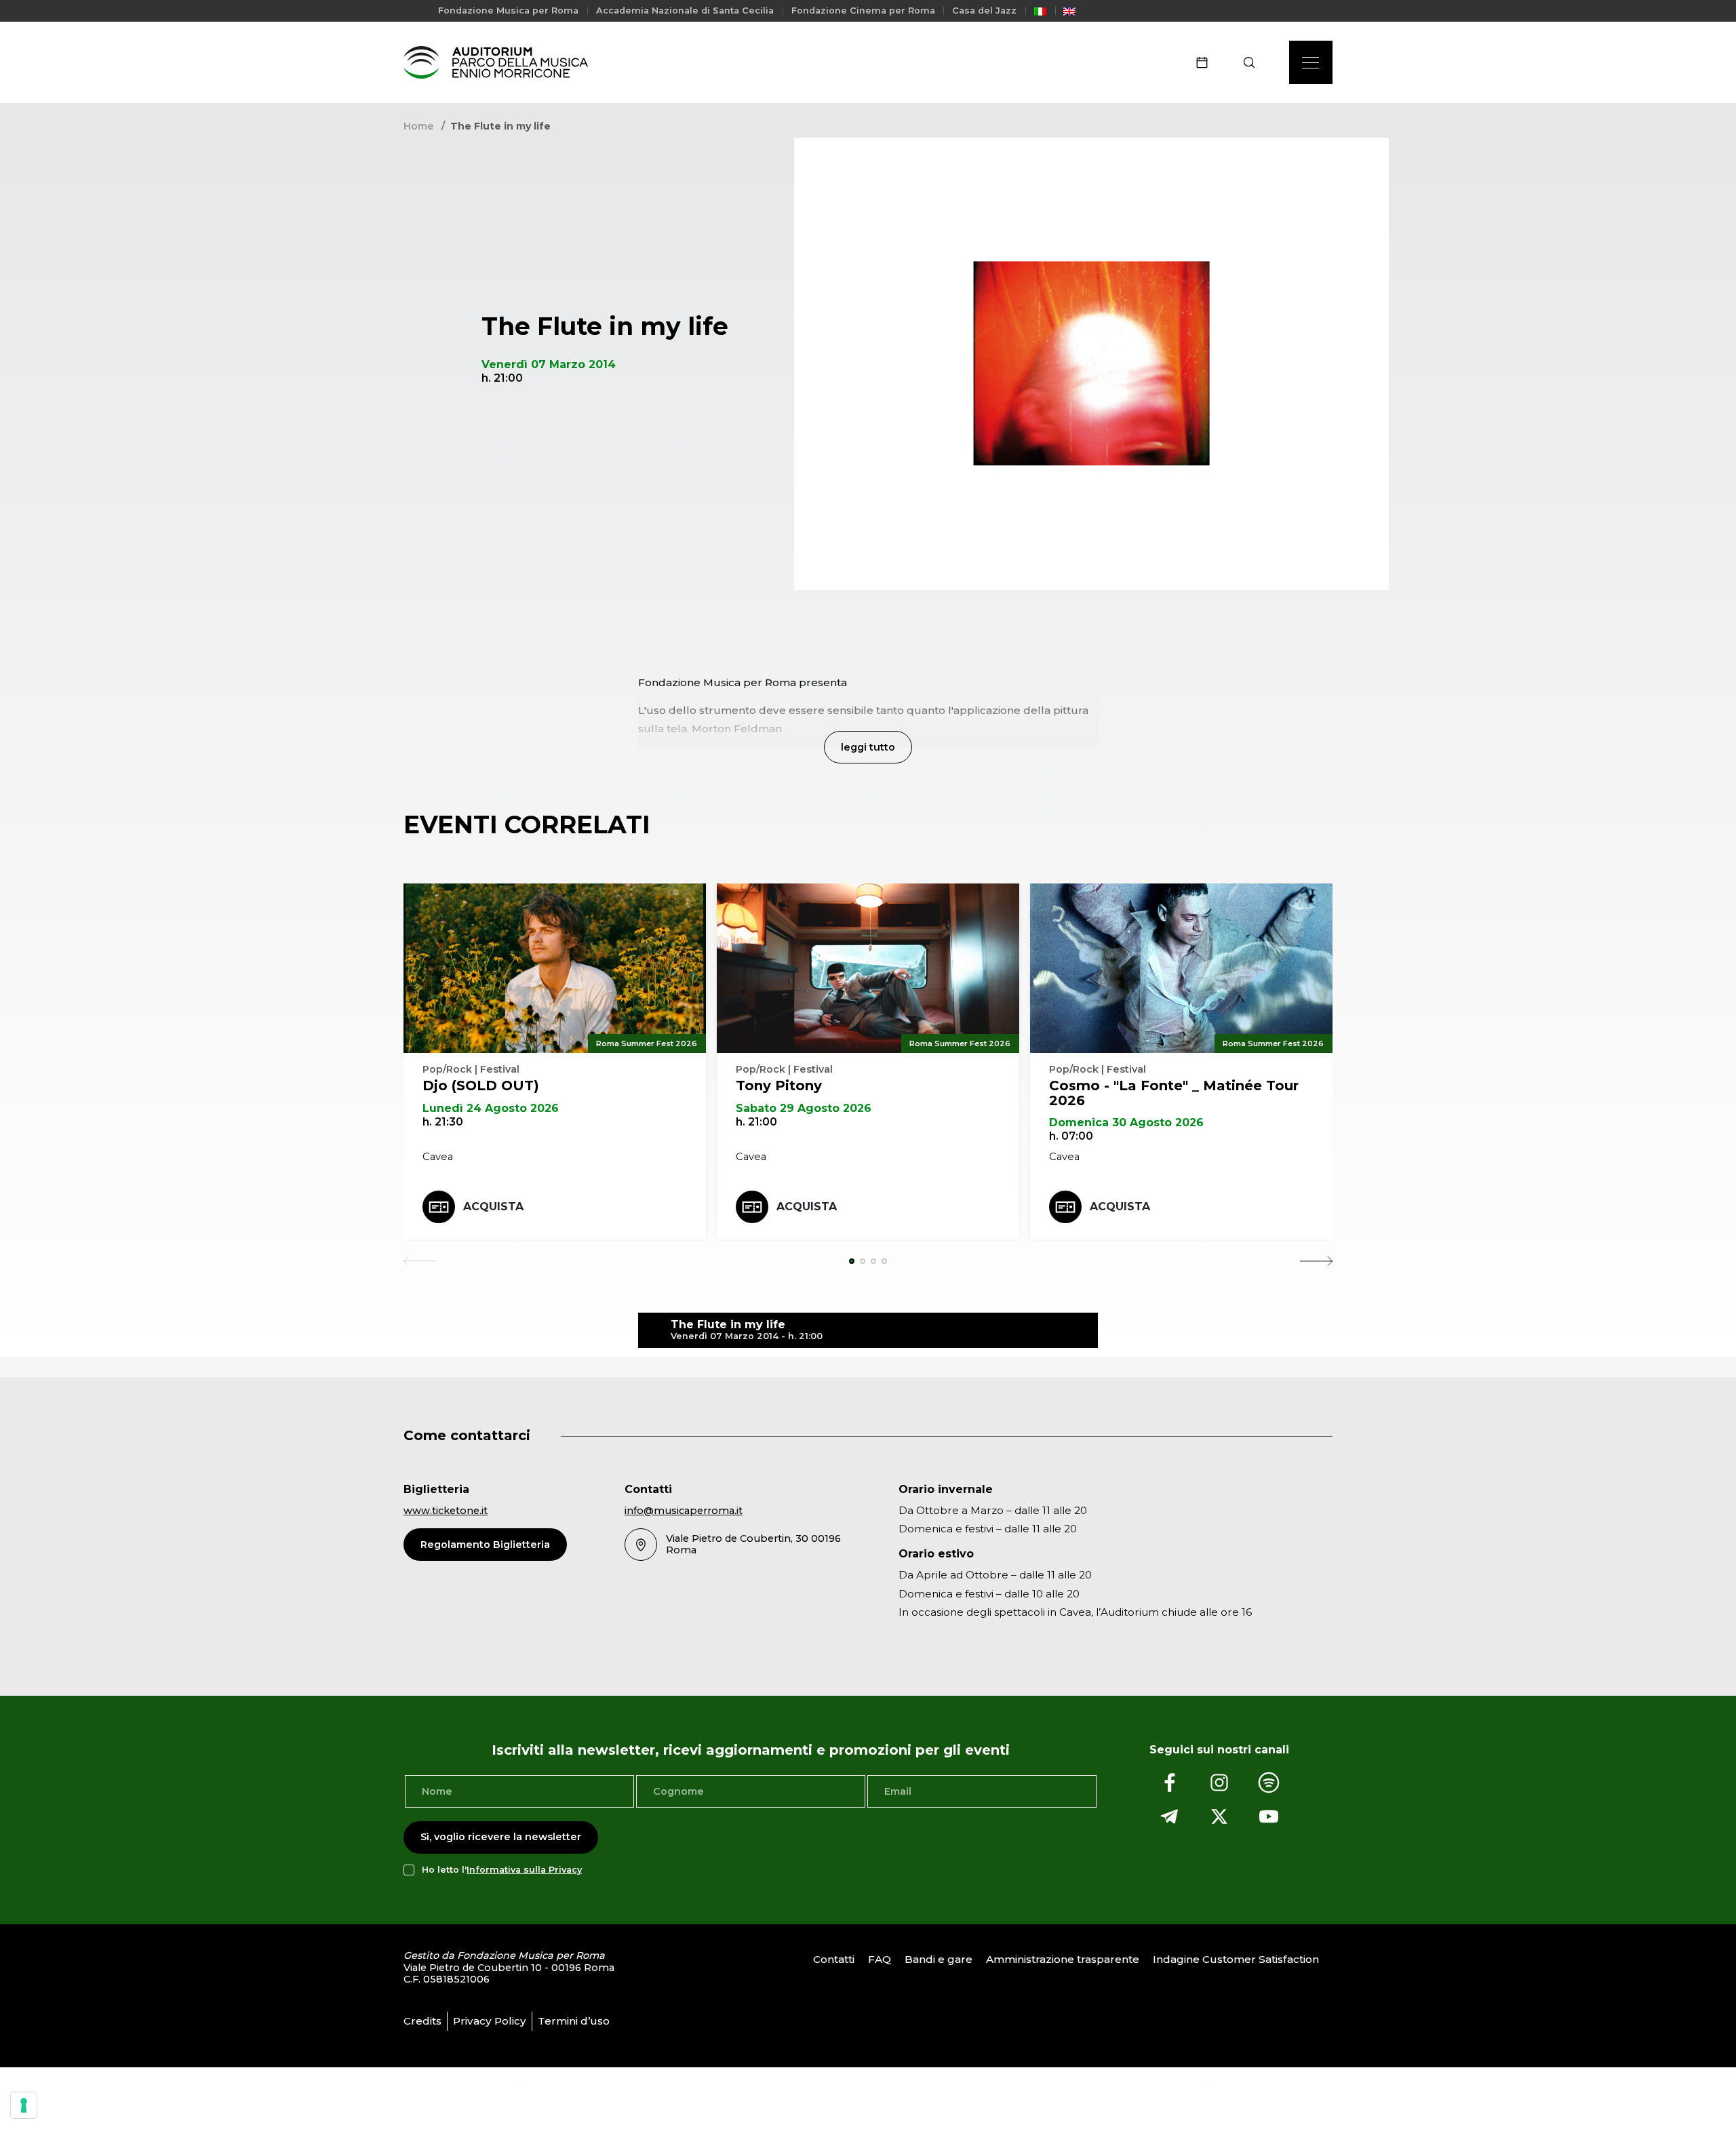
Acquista (493, 1207)
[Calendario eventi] (1206, 62)
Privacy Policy (490, 2021)
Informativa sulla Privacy (524, 1870)
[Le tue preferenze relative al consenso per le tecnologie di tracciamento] (24, 2105)
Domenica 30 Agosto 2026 (1126, 1122)
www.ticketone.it (446, 1511)
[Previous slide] (420, 1261)
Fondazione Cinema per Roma (863, 11)
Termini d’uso (574, 2021)
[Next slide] (1316, 1261)
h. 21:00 (756, 1122)
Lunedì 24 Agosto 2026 (491, 1108)
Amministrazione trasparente (1063, 1959)
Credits (422, 2021)
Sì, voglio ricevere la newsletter (501, 1837)
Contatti (834, 1959)
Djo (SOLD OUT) (481, 1086)
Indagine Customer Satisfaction (1236, 1959)
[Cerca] (1254, 62)
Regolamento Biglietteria (485, 1545)
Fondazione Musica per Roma (508, 11)
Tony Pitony (779, 1086)
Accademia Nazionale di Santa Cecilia (685, 11)
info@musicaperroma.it (684, 1511)
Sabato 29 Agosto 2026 (804, 1108)
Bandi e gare (939, 1959)
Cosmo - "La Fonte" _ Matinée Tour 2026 (1174, 1093)
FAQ (880, 1959)
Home (418, 126)
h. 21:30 (443, 1122)
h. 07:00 (1071, 1136)
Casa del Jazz (984, 11)
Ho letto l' (502, 1870)
